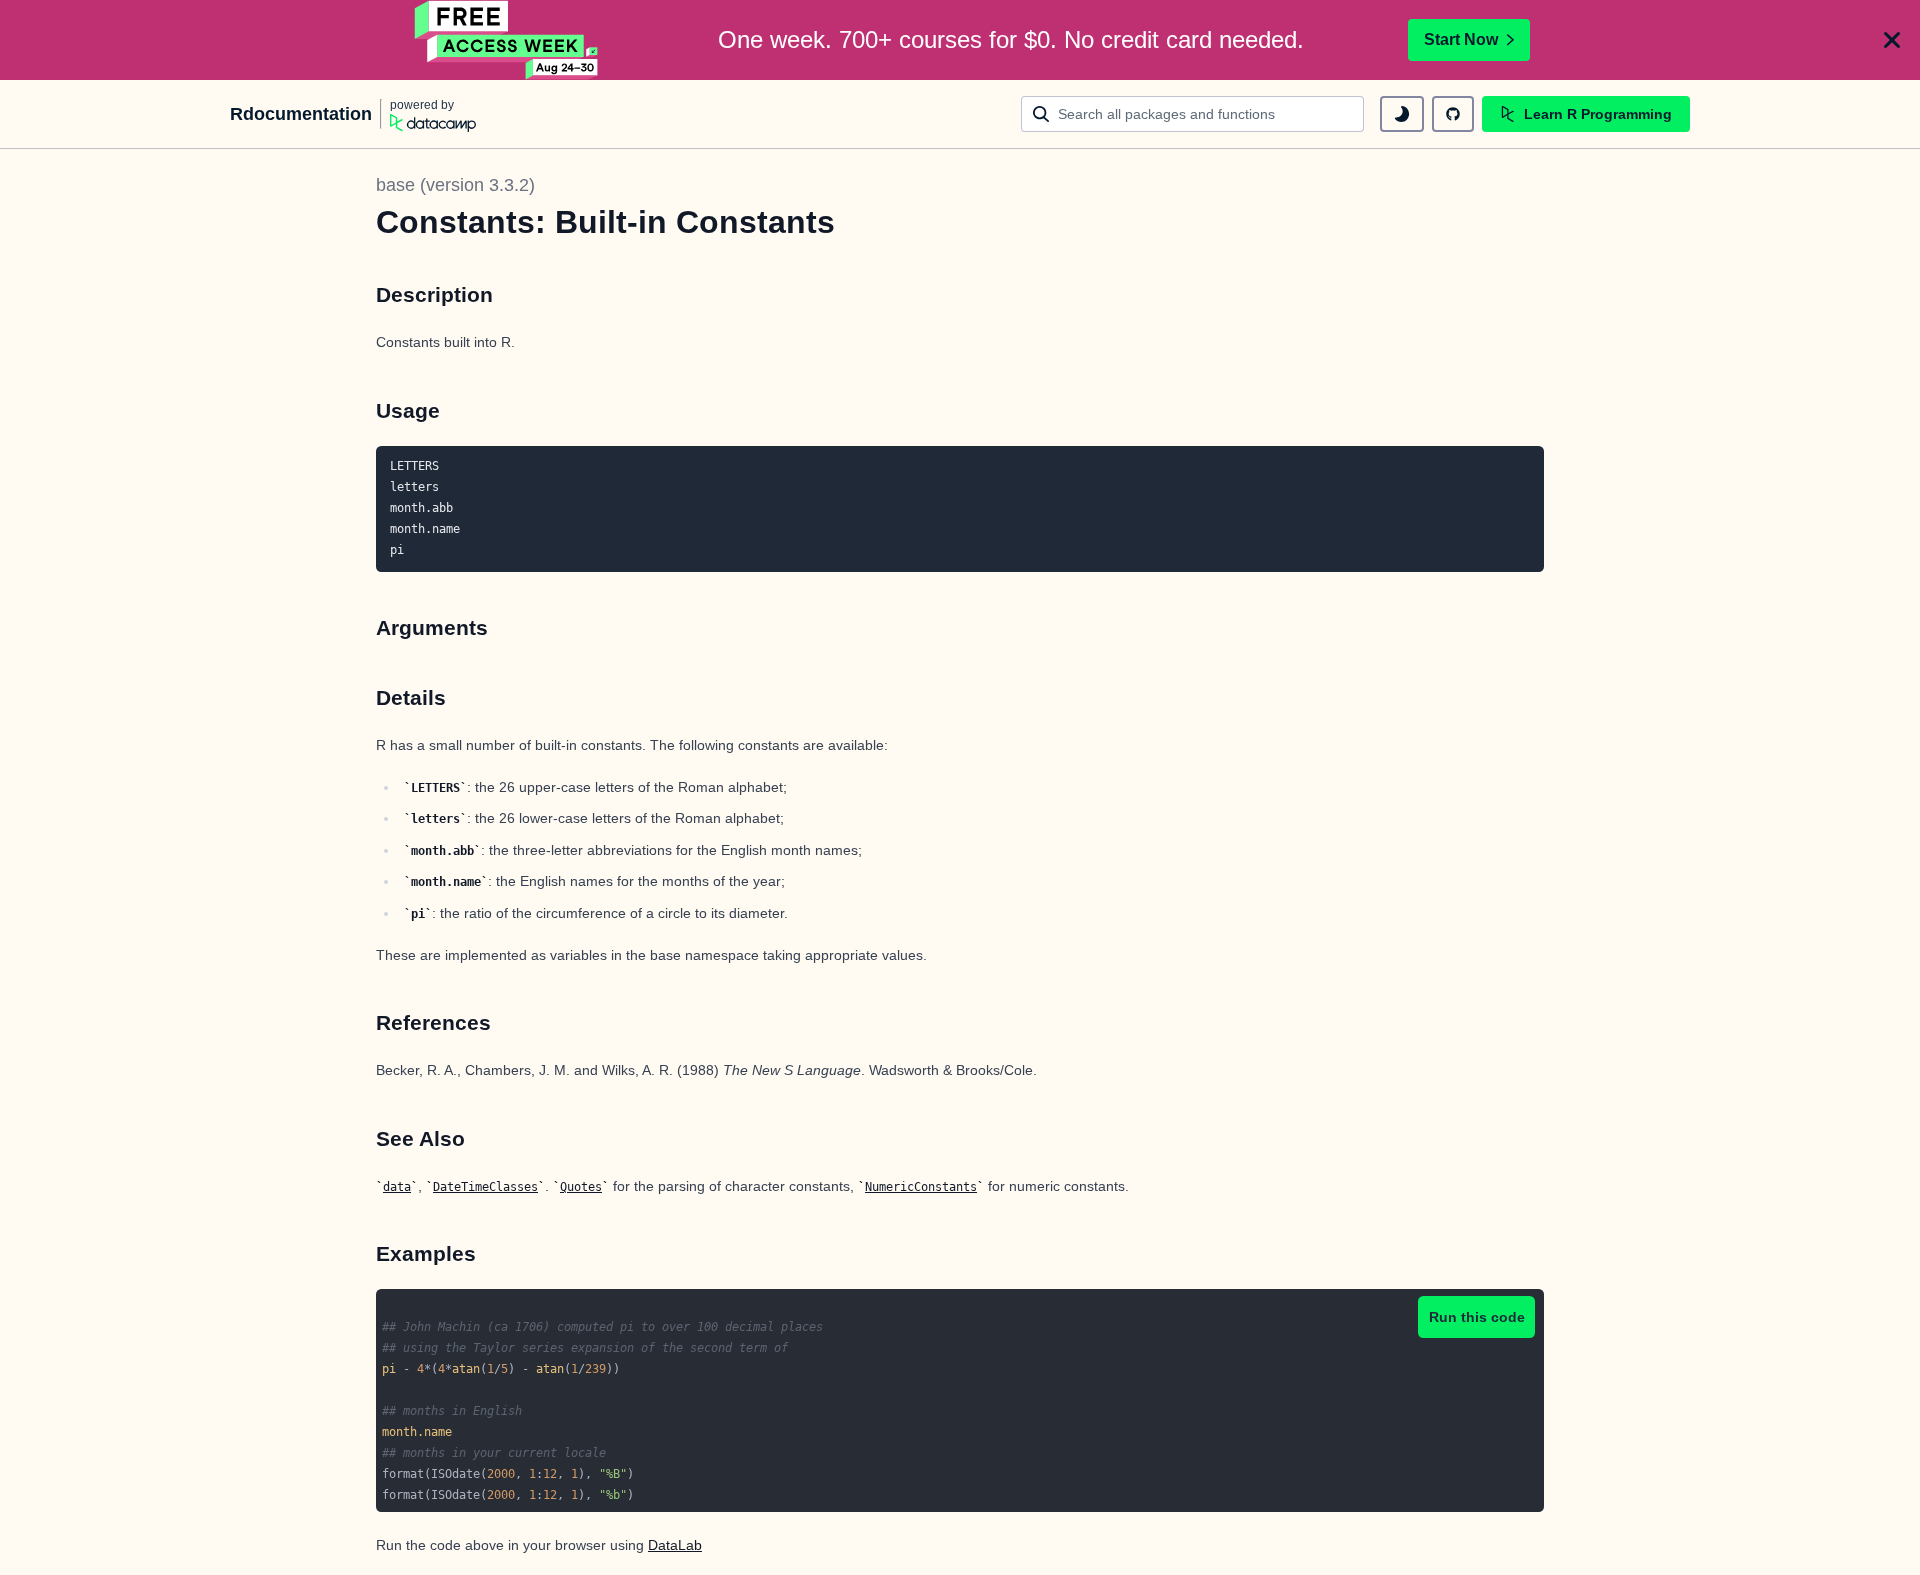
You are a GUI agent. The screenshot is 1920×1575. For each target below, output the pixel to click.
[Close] (1892, 40)
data (397, 1187)
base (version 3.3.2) (455, 185)
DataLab (675, 1545)
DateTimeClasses (485, 1187)
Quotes (581, 1187)
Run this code (1477, 1317)
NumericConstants (921, 1187)
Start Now (1461, 39)
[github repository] (1453, 114)
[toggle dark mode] (1402, 114)
